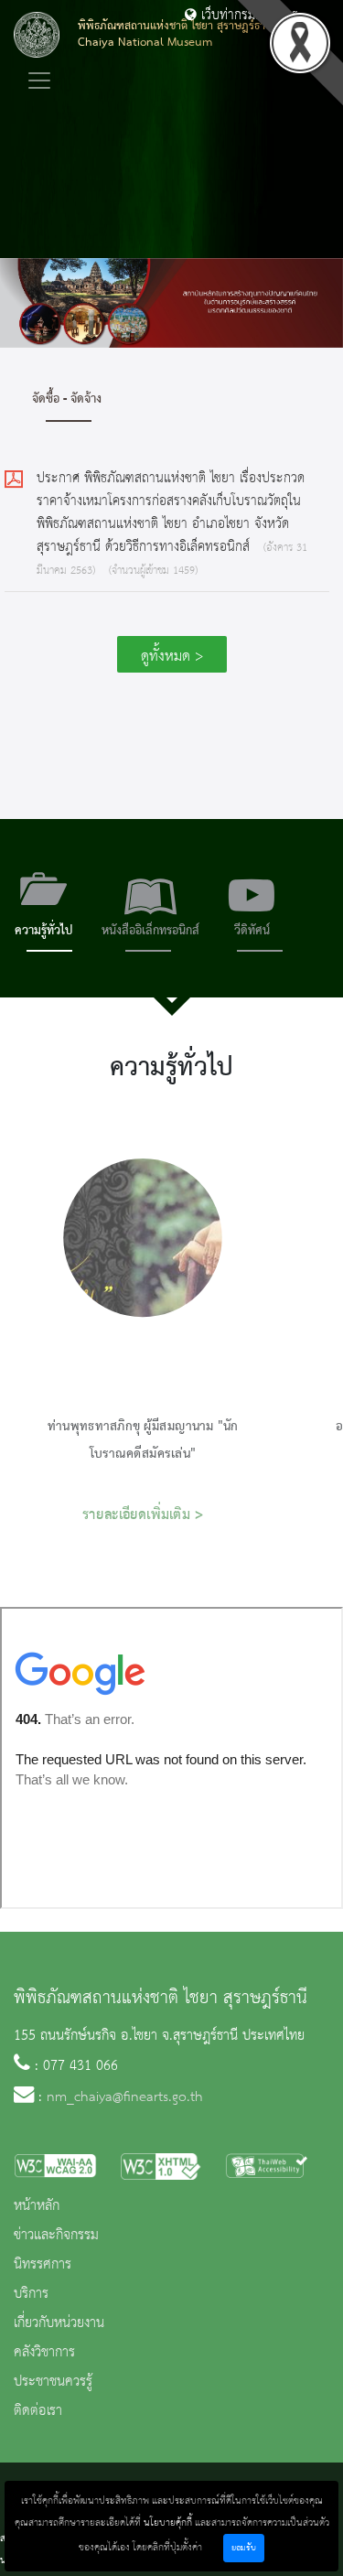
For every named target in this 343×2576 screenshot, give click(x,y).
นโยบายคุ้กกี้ (168, 2523)
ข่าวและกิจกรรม (56, 2236)
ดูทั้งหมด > (172, 657)
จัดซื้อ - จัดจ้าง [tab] (67, 399)
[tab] (43, 908)
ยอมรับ (244, 2548)
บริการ (31, 2294)
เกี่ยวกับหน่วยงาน (59, 2323)
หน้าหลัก (37, 2206)
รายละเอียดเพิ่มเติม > (143, 1515)
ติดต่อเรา (38, 2411)
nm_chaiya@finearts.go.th (125, 2097)
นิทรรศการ (43, 2265)
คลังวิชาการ (44, 2353)
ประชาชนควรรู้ (53, 2382)
